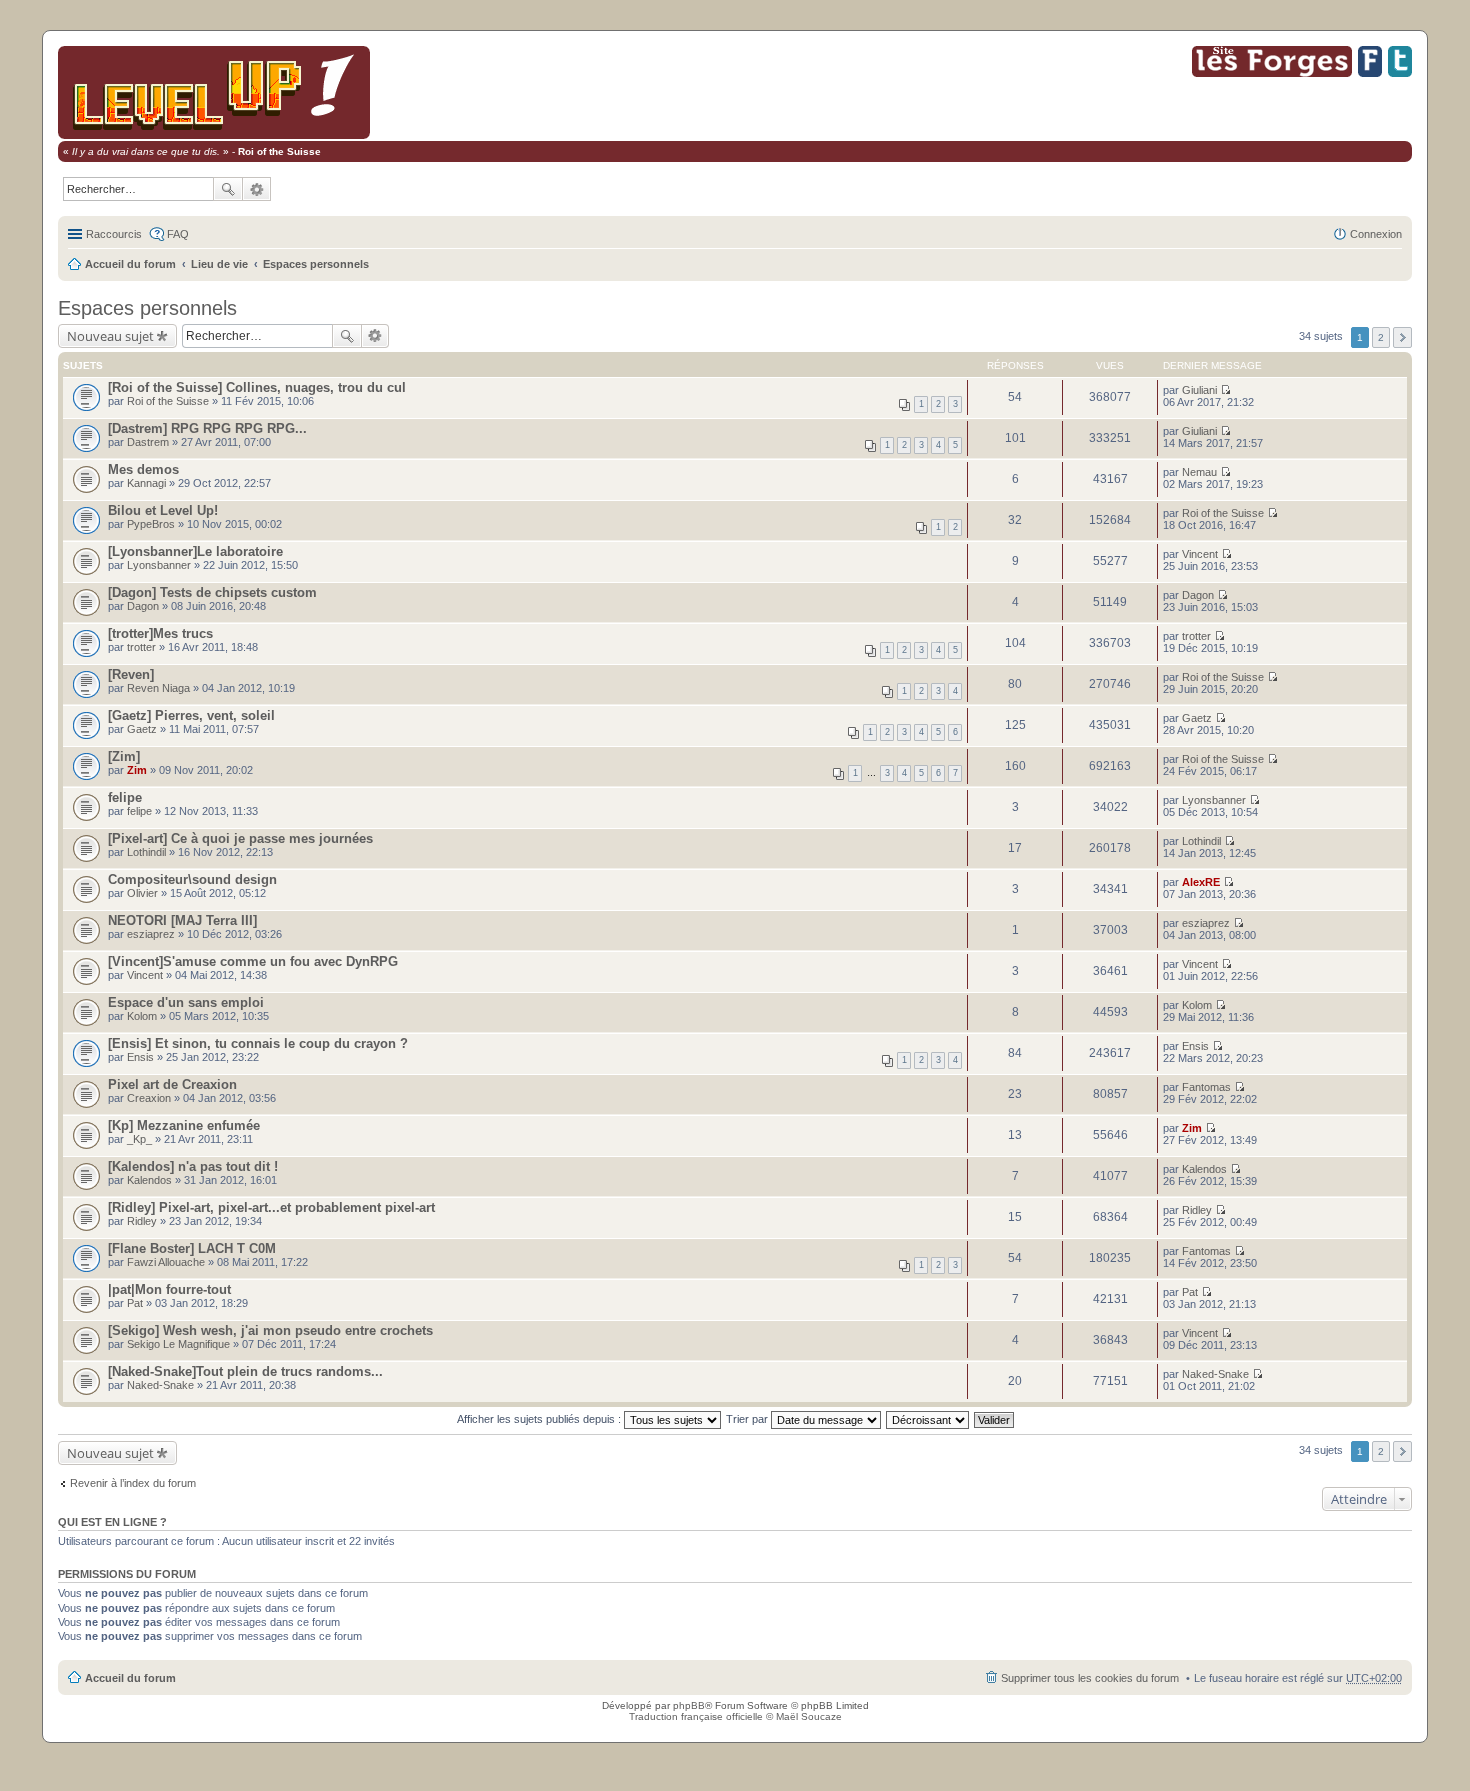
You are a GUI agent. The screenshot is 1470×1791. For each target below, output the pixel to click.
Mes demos (143, 469)
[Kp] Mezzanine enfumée (184, 1125)
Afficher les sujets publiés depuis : (540, 1419)
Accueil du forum (130, 264)
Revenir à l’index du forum (133, 1483)
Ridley (142, 1221)
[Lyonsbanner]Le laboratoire (195, 551)
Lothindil (146, 852)
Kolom (142, 1016)
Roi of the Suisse (168, 401)
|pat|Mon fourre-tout (169, 1289)
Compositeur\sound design (192, 879)
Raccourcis (114, 234)
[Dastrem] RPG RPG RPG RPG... (207, 428)
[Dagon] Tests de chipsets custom (212, 592)
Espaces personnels (316, 264)
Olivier (142, 893)
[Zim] (124, 756)
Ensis (140, 1057)
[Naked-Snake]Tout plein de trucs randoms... (245, 1371)
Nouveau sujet (110, 336)
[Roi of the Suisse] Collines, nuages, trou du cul (257, 387)
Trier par (748, 1419)
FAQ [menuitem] (178, 234)
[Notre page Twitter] (1400, 73)
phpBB (689, 1705)
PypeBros (151, 524)
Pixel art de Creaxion (172, 1084)
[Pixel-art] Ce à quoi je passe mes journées (240, 838)
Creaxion (149, 1098)
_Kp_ (139, 1139)
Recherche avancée (257, 189)
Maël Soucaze (809, 1716)
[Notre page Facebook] (1370, 73)
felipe (125, 797)
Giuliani (1199, 390)
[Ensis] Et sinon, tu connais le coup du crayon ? (258, 1043)
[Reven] (131, 674)
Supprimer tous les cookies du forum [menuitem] (1090, 1678)
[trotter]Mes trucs (160, 633)
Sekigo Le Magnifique (178, 1344)
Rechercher (228, 189)
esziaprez (151, 934)
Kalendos (149, 1180)
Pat (135, 1303)
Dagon (143, 606)
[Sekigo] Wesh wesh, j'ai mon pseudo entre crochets (270, 1330)
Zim (137, 770)
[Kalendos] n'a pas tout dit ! (193, 1166)
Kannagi (146, 483)
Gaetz (142, 729)
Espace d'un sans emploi (186, 1002)
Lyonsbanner (159, 565)
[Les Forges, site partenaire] (1272, 73)
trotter (141, 647)
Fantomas (1206, 1087)
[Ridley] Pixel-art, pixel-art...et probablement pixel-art (271, 1207)
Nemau (1199, 472)
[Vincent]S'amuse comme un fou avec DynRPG (253, 961)
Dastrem (148, 442)
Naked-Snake (160, 1385)
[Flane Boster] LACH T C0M (192, 1248)
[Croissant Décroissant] (928, 1419)
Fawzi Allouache (166, 1262)
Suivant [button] (1402, 337)
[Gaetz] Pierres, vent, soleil (191, 715)
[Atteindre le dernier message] (1225, 390)
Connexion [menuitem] (1376, 234)
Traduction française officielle (696, 1716)
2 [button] (1381, 337)
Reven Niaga (158, 688)
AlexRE (1201, 882)
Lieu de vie (219, 264)
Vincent (1200, 554)
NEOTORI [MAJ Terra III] (182, 920)
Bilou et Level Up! (163, 510)
